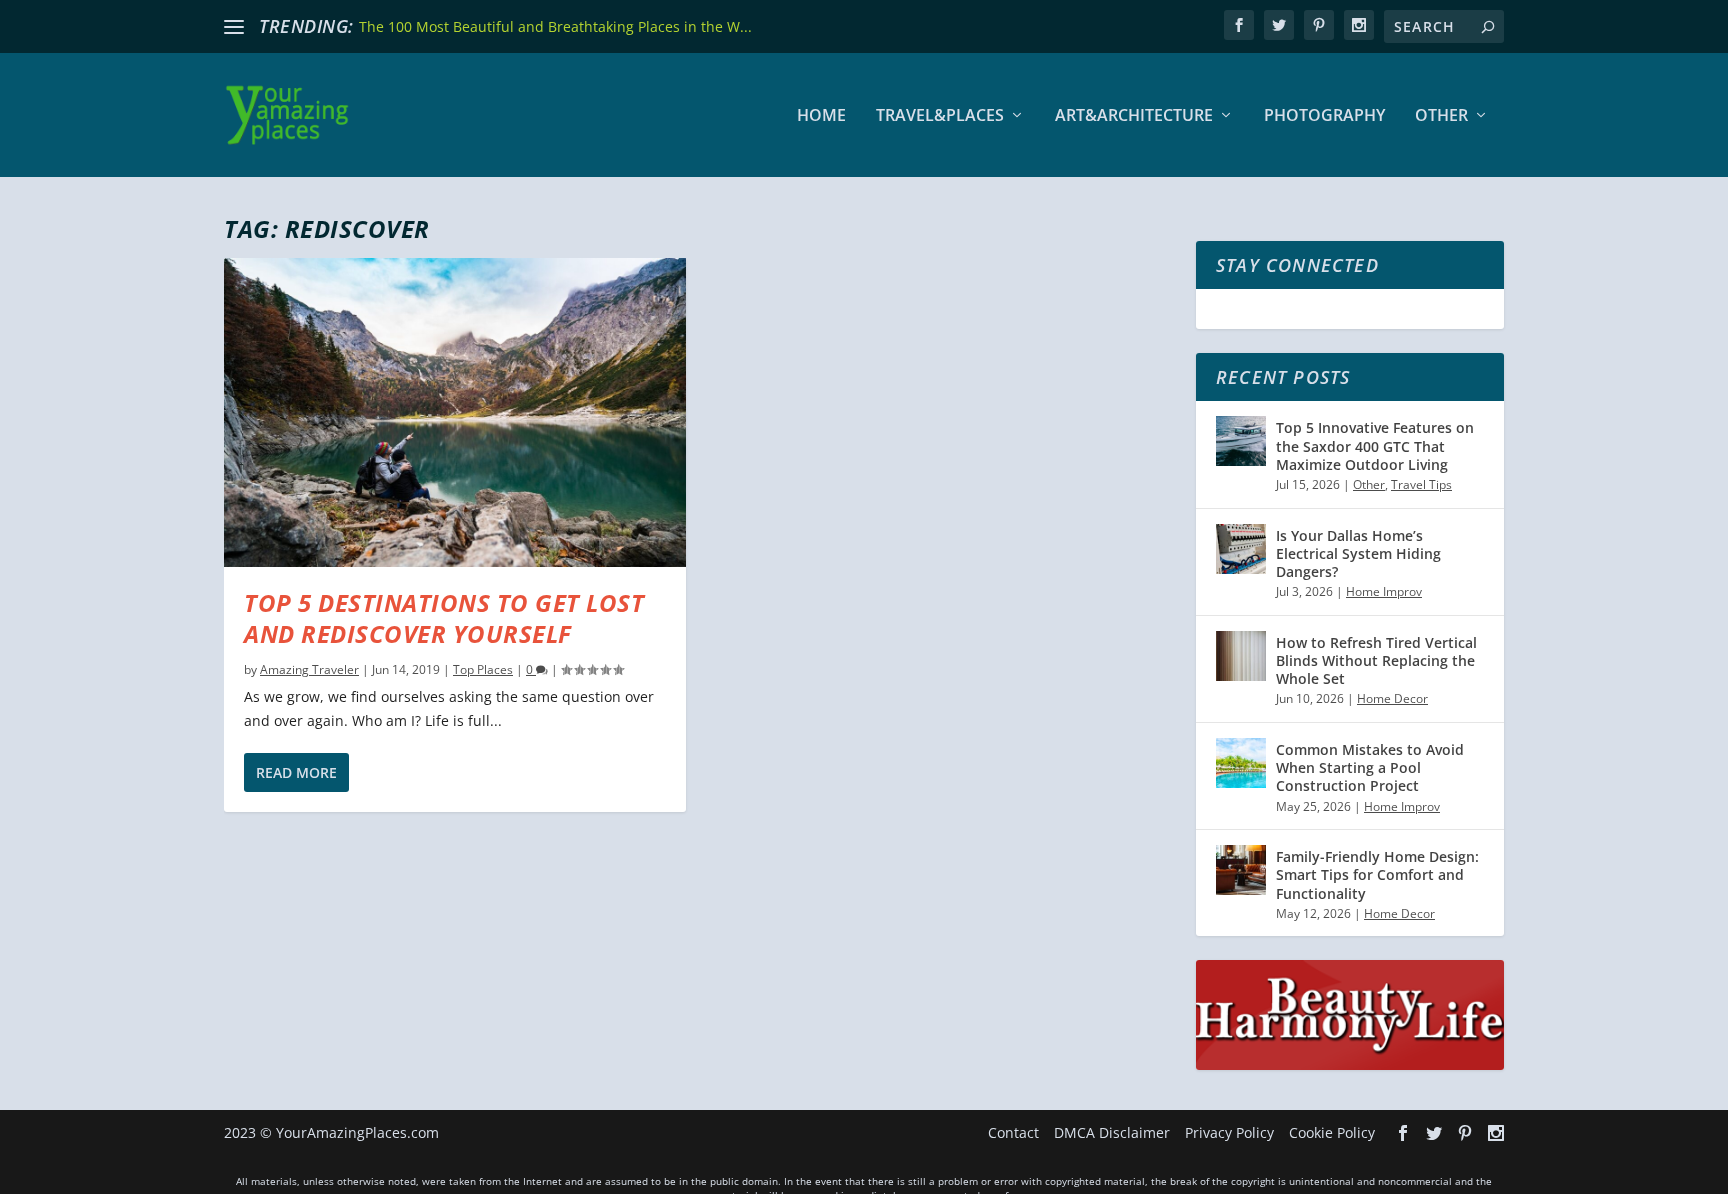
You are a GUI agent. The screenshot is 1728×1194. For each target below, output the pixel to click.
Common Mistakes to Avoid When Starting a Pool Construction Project (1370, 767)
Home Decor (1392, 698)
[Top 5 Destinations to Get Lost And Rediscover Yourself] (455, 412)
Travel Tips (1421, 484)
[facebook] (1239, 25)
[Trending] (234, 27)
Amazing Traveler (309, 669)
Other (1441, 116)
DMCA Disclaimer (1112, 1132)
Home (821, 116)
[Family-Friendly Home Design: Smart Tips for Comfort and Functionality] (1241, 870)
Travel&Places (940, 116)
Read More (296, 772)
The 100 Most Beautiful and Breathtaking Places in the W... (555, 26)
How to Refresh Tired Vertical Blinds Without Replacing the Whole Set (1376, 660)
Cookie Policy (1332, 1132)
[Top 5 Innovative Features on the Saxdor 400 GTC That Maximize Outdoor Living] (1241, 441)
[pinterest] (1319, 25)
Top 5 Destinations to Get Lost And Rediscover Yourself (444, 618)
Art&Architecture (1134, 116)
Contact (1013, 1132)
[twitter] (1279, 25)
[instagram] (1359, 25)
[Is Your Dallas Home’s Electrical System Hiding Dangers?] (1241, 549)
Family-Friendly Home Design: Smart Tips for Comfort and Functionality (1377, 874)
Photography (1324, 116)
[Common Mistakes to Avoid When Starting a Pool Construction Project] (1241, 763)
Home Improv (1384, 591)
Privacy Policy (1229, 1132)
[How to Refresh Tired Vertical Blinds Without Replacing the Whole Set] (1241, 656)
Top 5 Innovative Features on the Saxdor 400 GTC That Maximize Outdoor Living (1375, 445)
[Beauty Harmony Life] (1350, 1064)
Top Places (483, 669)
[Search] (1488, 26)
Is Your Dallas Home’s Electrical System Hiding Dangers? (1358, 553)
